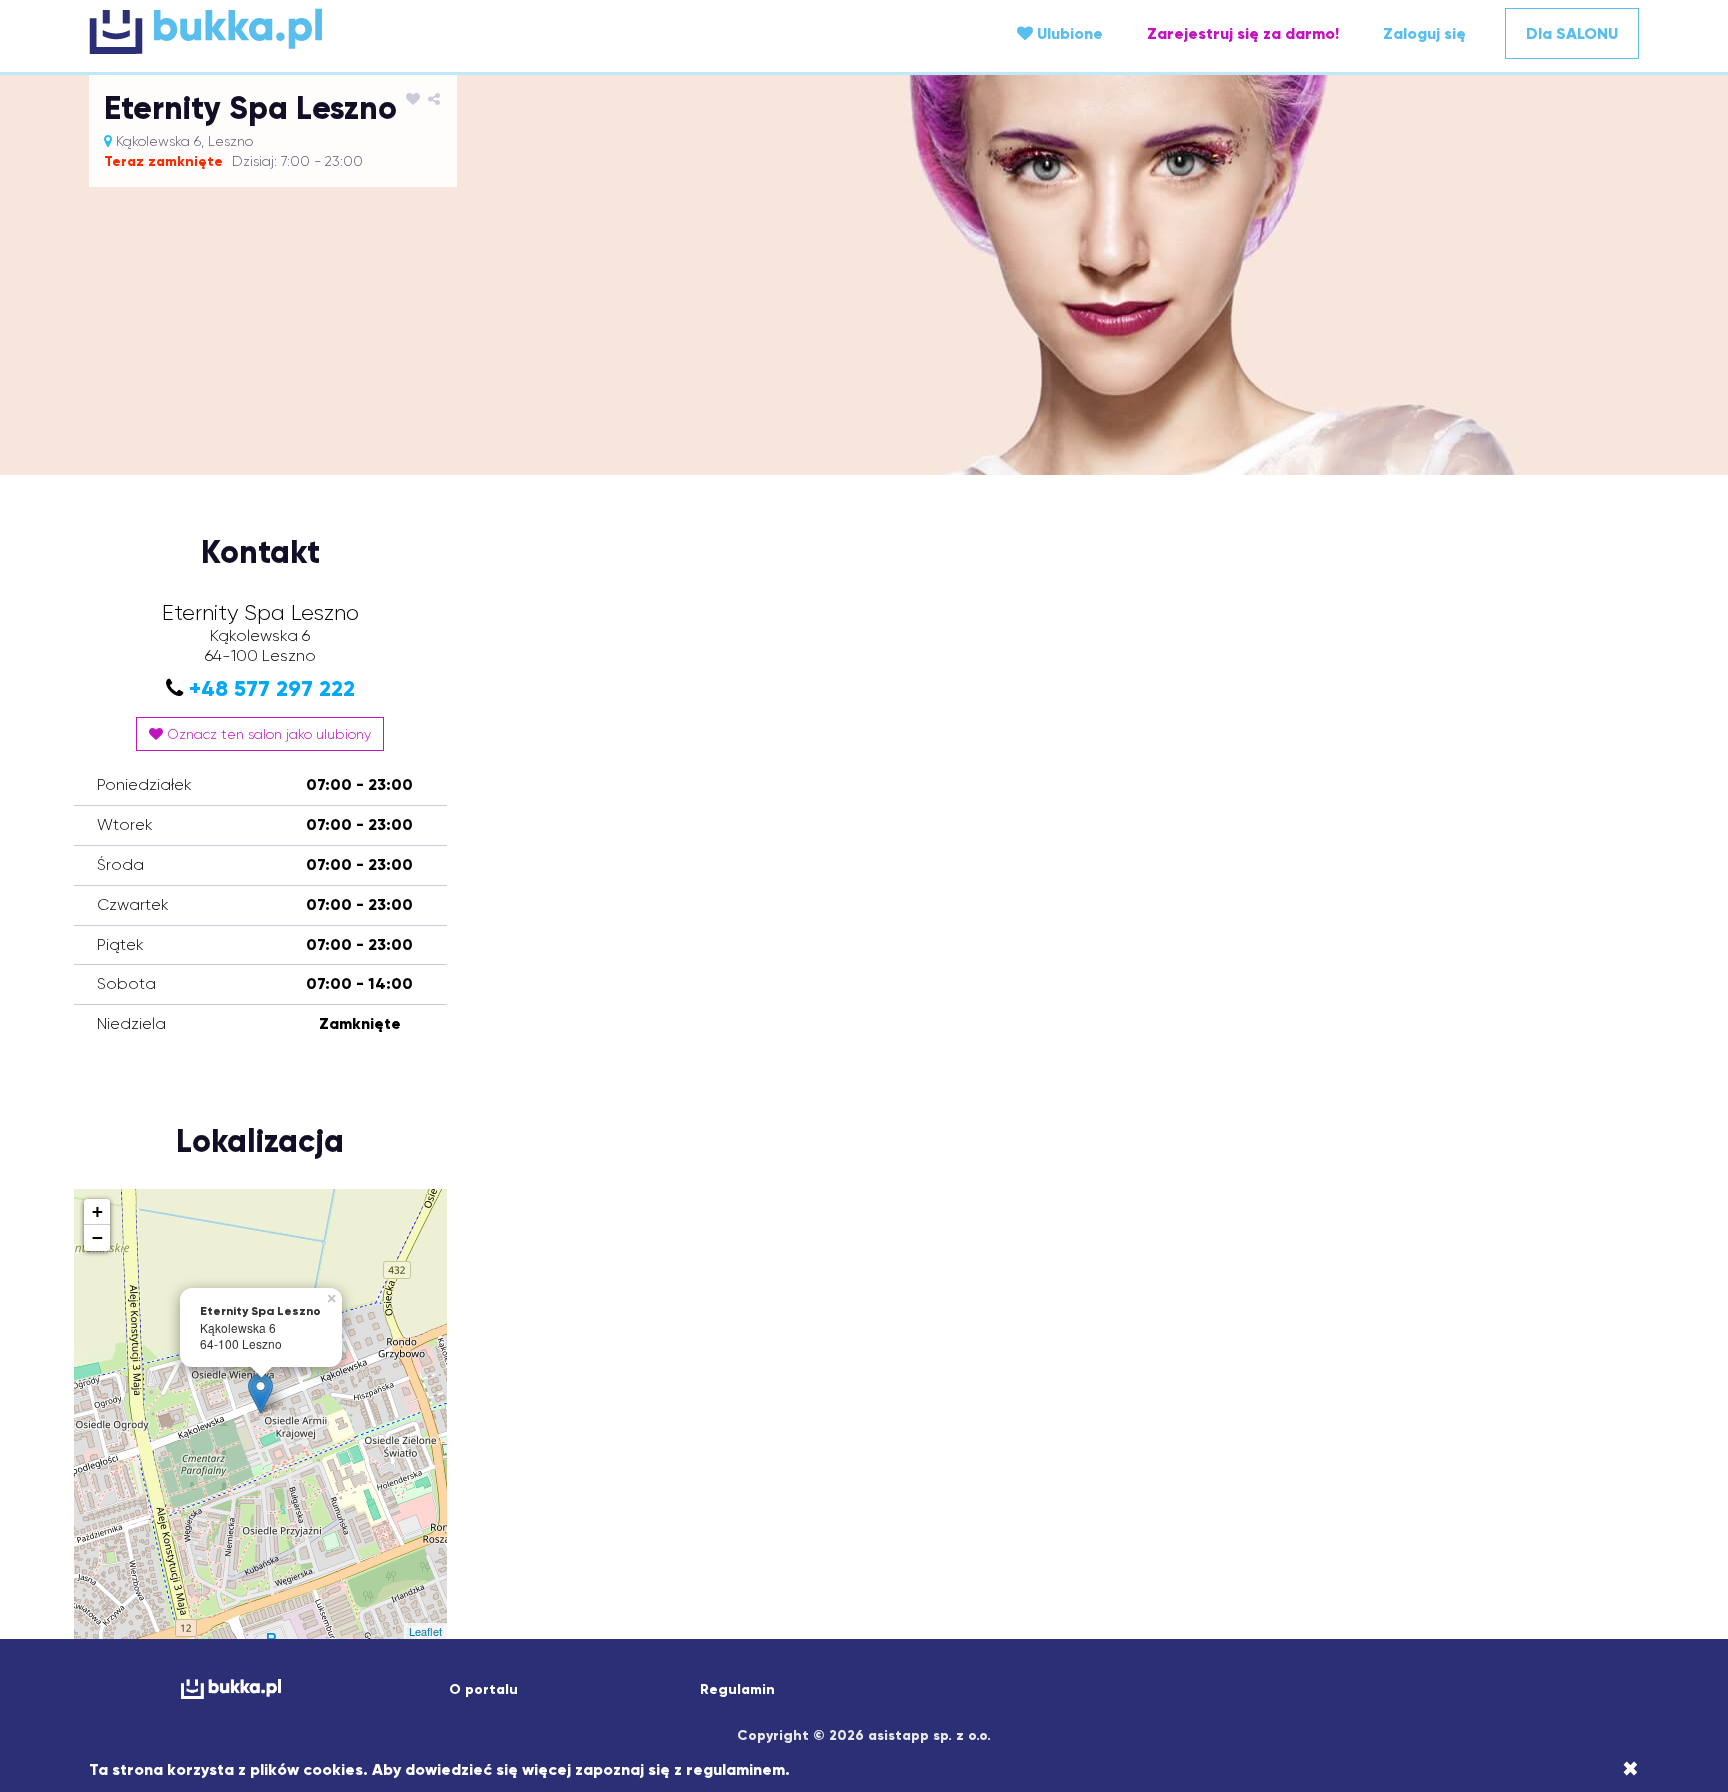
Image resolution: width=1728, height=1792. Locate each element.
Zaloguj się (1424, 33)
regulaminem (735, 1769)
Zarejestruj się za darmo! (1243, 33)
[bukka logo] (230, 1688)
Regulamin (737, 1689)
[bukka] (347, 31)
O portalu (483, 1689)
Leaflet (425, 1631)
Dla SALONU (1572, 33)
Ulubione (1068, 33)
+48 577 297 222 (272, 688)
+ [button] (97, 1211)
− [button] (97, 1237)
